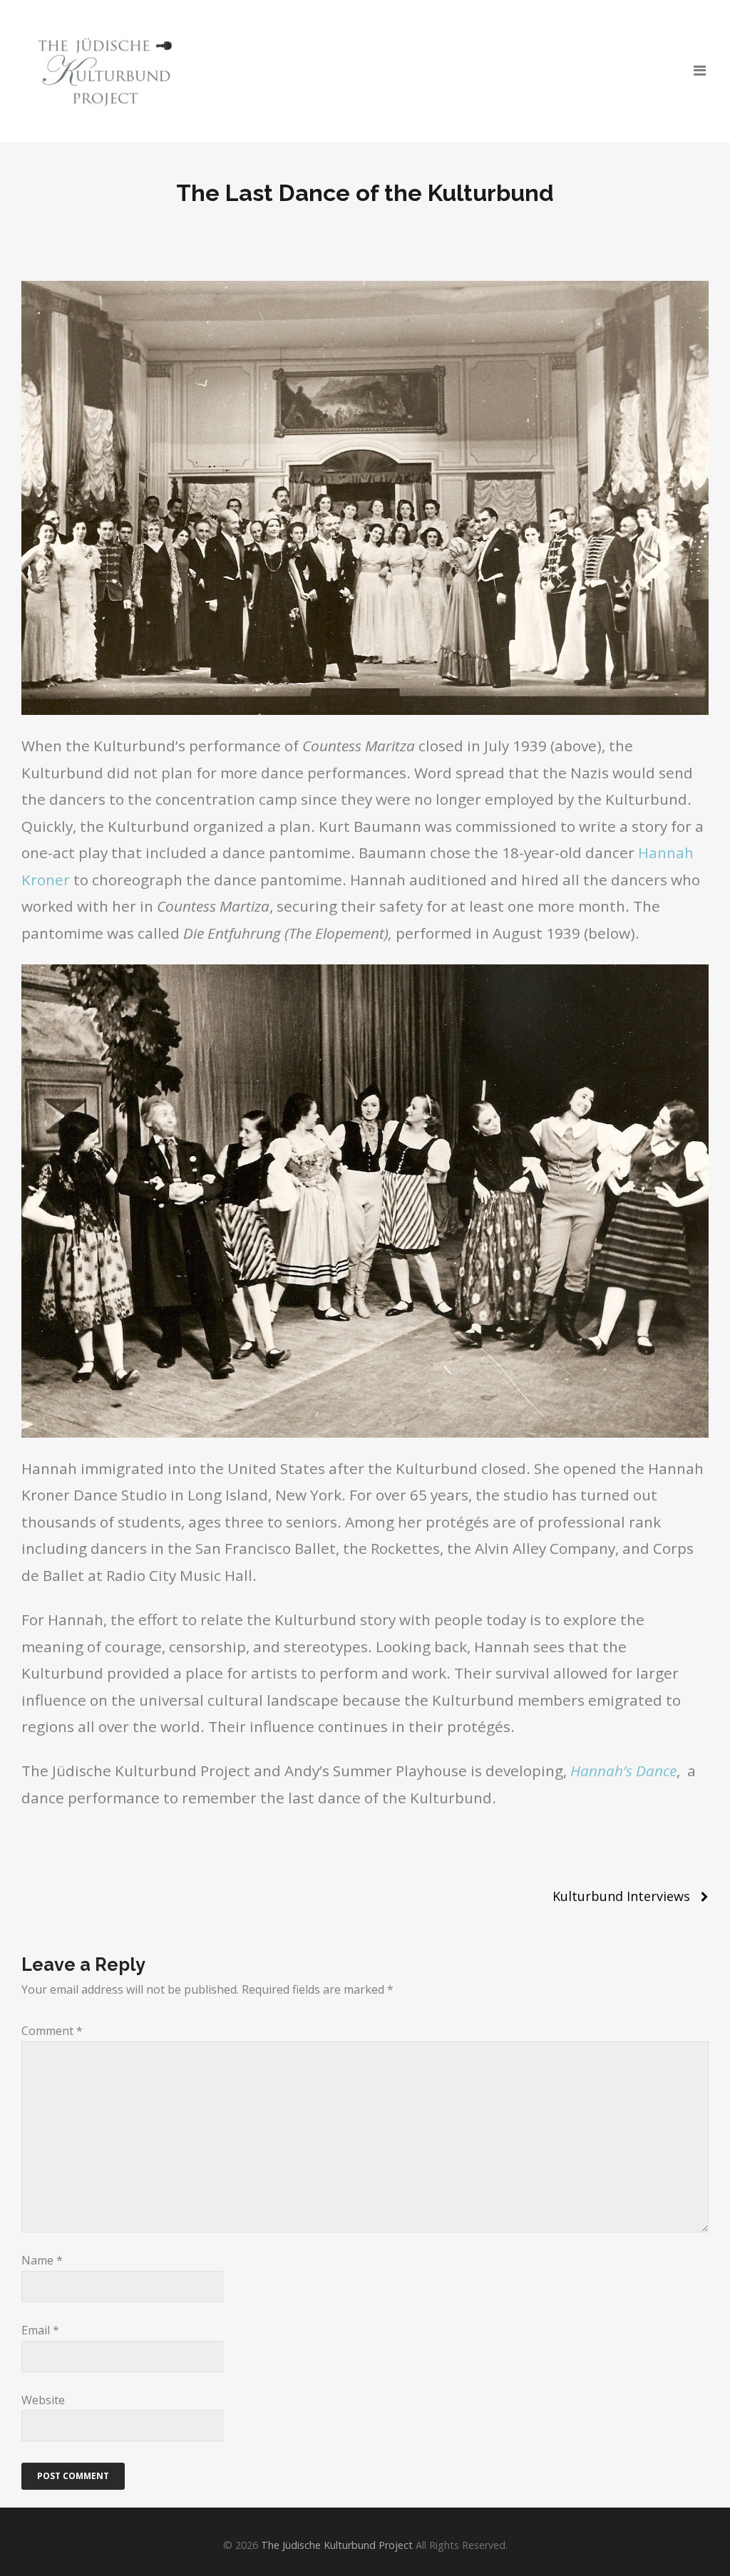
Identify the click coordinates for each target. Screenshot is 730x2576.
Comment (52, 2031)
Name (42, 2260)
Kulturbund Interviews (621, 1896)
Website (43, 2400)
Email (40, 2330)
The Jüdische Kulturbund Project (337, 2545)
